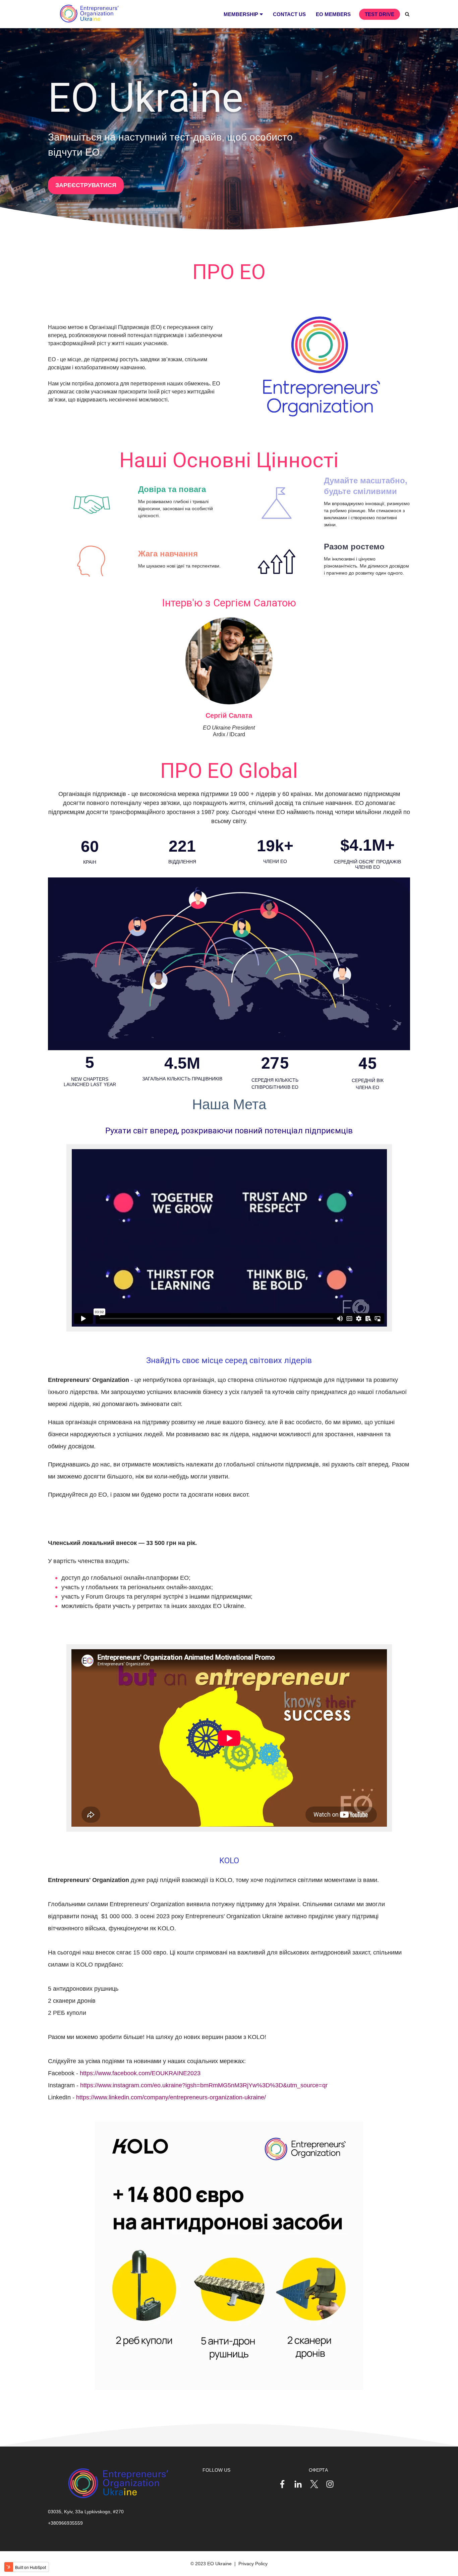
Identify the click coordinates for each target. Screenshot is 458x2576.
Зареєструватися (86, 185)
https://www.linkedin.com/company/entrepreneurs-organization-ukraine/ (171, 2097)
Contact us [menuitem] (289, 14)
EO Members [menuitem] (333, 14)
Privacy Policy (253, 2564)
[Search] (407, 14)
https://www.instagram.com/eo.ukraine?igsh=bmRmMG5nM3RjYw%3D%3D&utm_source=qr (204, 2085)
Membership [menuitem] (241, 14)
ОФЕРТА (318, 2470)
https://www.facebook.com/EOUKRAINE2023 (140, 2073)
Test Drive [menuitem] (380, 14)
